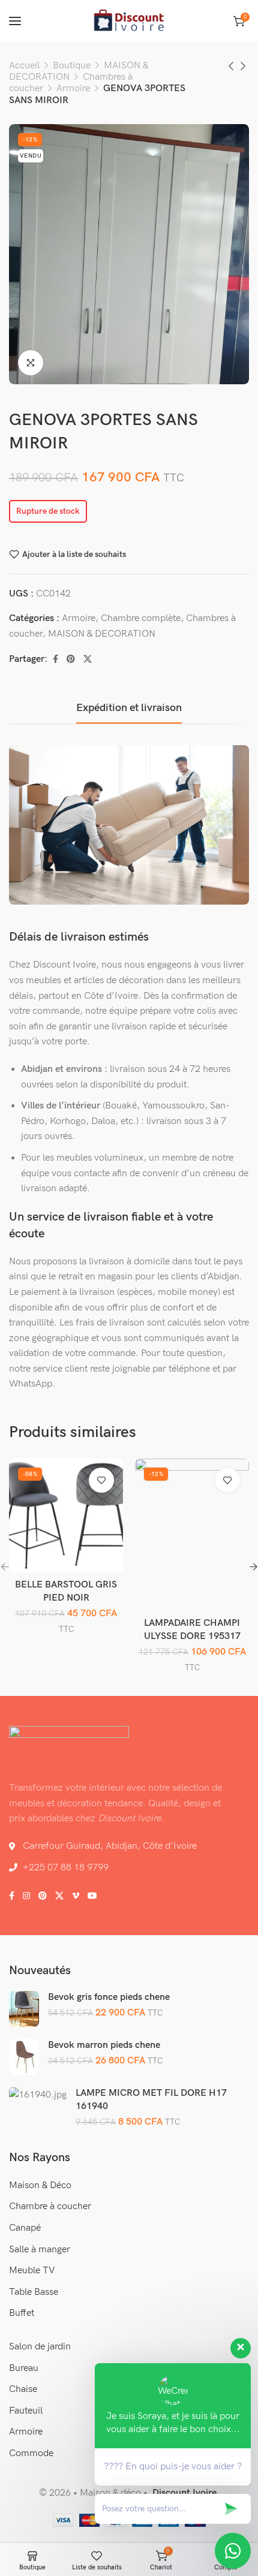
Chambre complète (141, 618)
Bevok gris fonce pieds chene (109, 1997)
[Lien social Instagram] (26, 1896)
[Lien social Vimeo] (76, 1896)
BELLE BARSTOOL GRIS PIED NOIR (66, 1591)
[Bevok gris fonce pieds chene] (24, 2009)
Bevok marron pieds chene (104, 2045)
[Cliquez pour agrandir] (31, 363)
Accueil (24, 66)
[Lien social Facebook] (55, 659)
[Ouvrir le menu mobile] (15, 21)
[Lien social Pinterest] (71, 659)
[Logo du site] (129, 21)
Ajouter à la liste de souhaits (74, 554)
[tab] (129, 708)
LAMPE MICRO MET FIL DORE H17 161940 (151, 2100)
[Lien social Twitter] (88, 659)
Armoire (73, 88)
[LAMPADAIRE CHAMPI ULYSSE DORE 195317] (192, 1535)
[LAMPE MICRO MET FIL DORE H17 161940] (38, 2095)
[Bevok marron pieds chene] (24, 2057)
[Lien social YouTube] (92, 1896)
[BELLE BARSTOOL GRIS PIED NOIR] (66, 1516)
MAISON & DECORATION (102, 634)
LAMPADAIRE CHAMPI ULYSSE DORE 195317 (192, 1630)
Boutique (72, 66)
